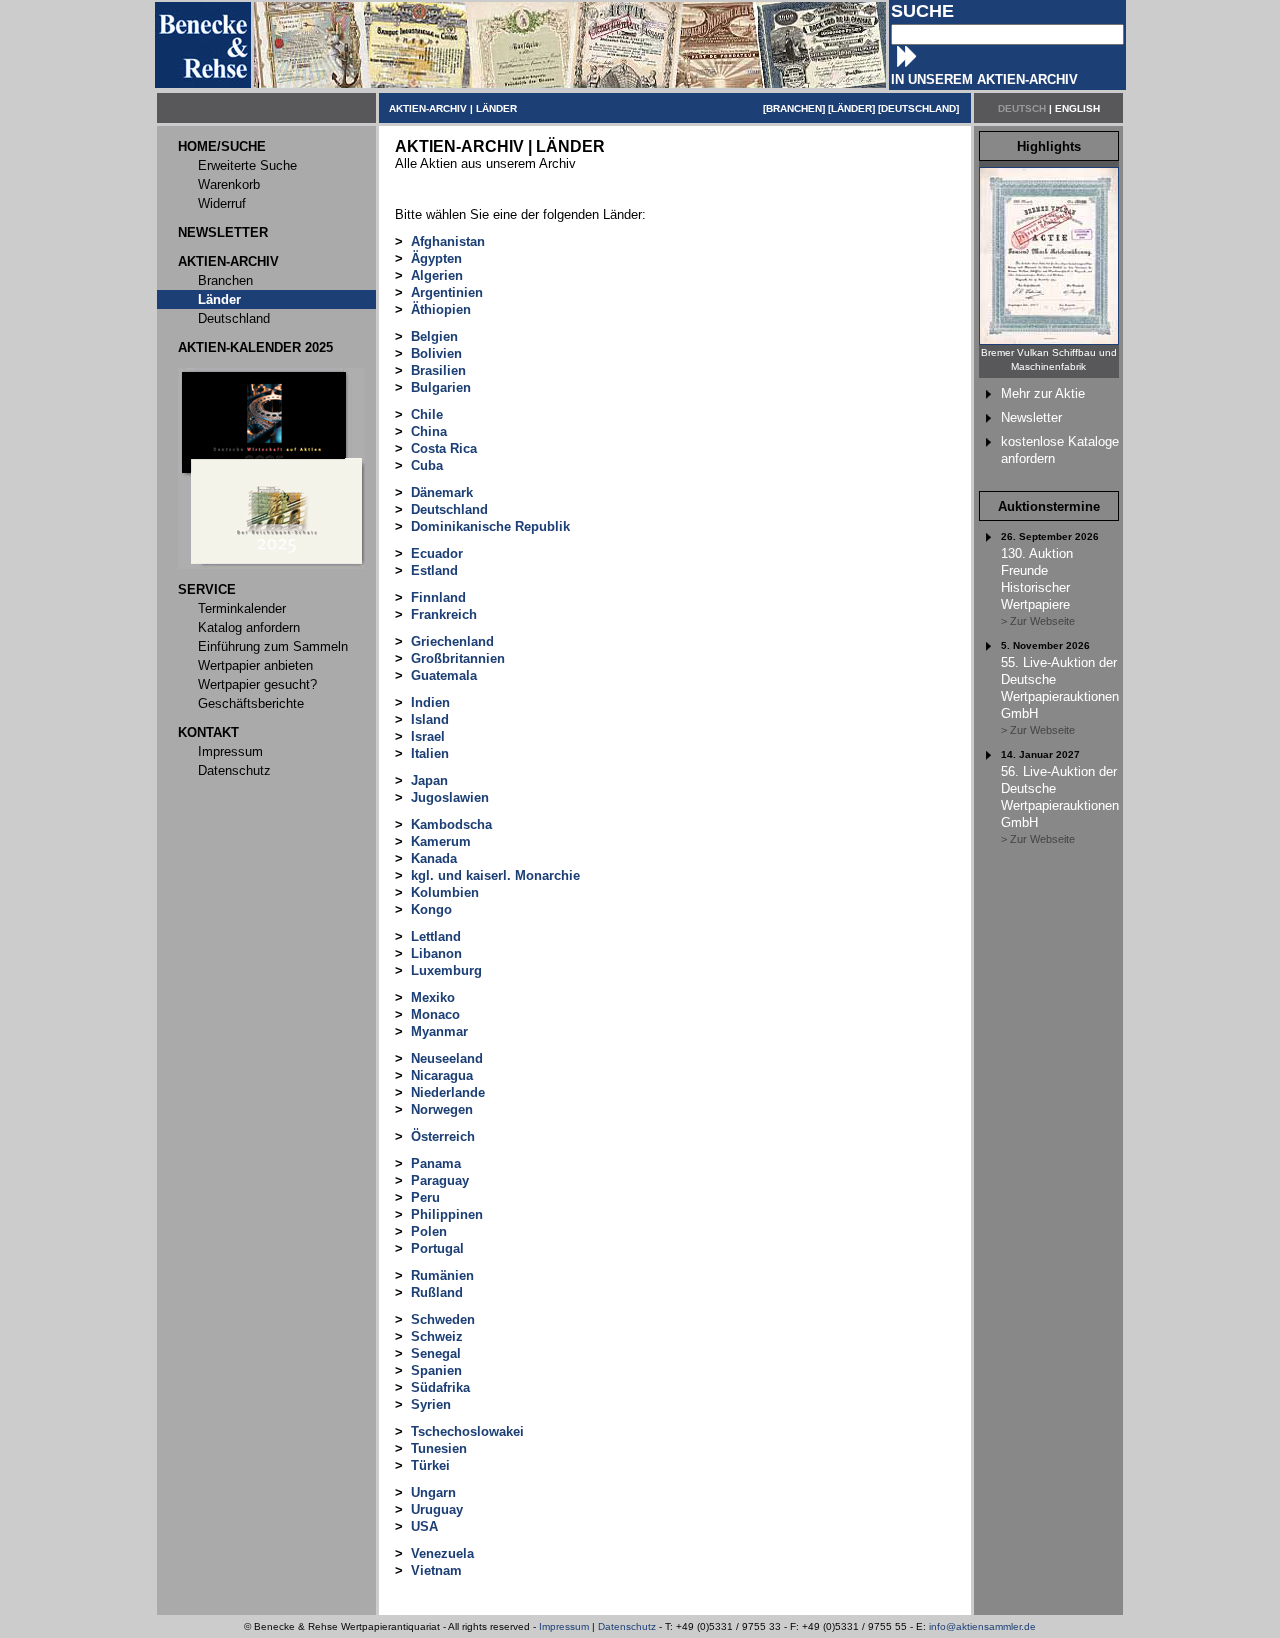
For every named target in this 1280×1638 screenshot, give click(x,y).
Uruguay (437, 1509)
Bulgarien (441, 387)
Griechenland (452, 641)
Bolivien (436, 353)
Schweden (443, 1319)
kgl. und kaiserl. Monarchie (495, 875)
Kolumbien (445, 892)
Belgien (434, 336)
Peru (425, 1197)
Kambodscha (451, 824)
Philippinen (447, 1214)
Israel (428, 736)
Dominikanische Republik (490, 526)
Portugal (437, 1248)
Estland (434, 570)
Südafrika (440, 1387)
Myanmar (439, 1031)
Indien (430, 702)
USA (424, 1526)
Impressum (564, 1626)
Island (430, 719)
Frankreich (444, 614)
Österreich (443, 1136)
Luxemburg (446, 970)
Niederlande (448, 1092)
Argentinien (447, 292)
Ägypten (436, 258)
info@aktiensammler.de (982, 1626)
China (429, 431)
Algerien (437, 275)
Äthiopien (441, 309)
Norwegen (442, 1109)
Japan (429, 780)
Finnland (438, 597)
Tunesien (439, 1448)
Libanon (436, 953)
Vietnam (436, 1570)
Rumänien (442, 1275)
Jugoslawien (450, 797)
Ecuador (437, 553)
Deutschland (449, 509)
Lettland (436, 936)
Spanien (436, 1370)
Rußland (437, 1292)
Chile (427, 414)
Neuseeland (447, 1058)
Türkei (430, 1465)
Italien (430, 753)
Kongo (431, 909)
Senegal (436, 1353)
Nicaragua (442, 1075)
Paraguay (440, 1180)
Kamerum (441, 841)
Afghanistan (448, 241)
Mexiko (433, 997)
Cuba (427, 465)
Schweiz (437, 1336)
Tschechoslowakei (467, 1431)
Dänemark (442, 492)
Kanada (434, 858)
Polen (429, 1231)
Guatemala (444, 675)
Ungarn (433, 1492)
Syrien (431, 1404)
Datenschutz (627, 1626)
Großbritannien (458, 658)
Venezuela (442, 1553)
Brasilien (438, 370)
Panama (436, 1163)
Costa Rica (444, 448)
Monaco (435, 1014)
